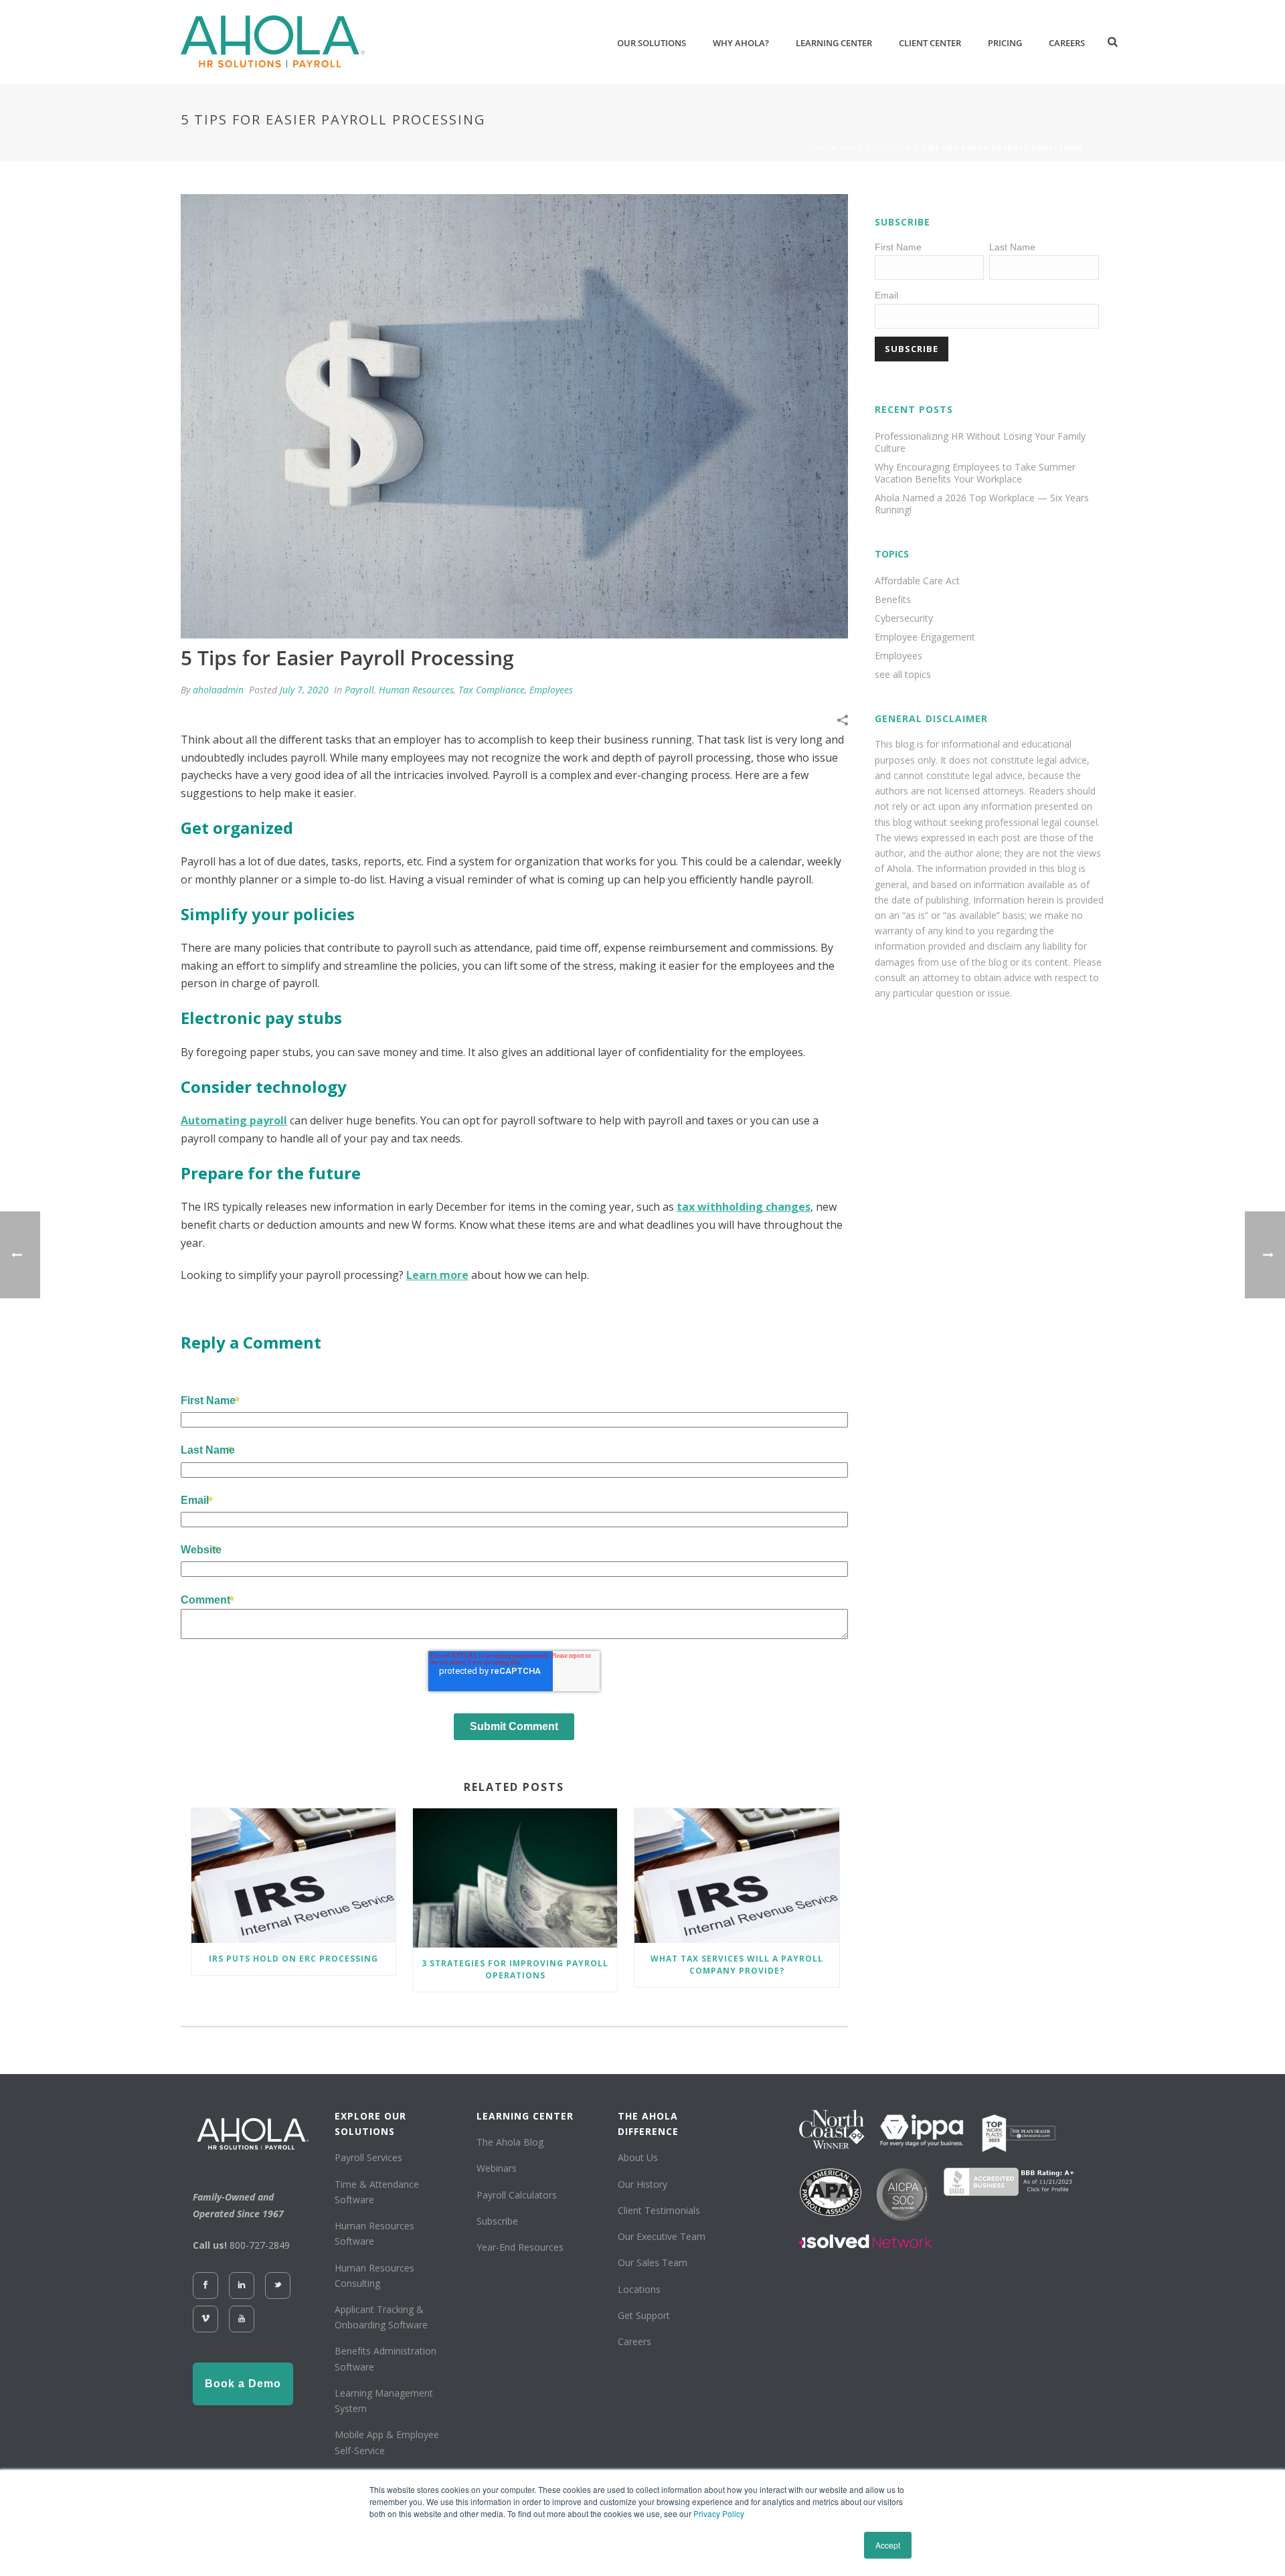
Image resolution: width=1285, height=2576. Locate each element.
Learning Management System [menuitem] (384, 2401)
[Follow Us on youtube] (242, 2319)
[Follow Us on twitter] (278, 2286)
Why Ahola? (741, 43)
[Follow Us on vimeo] (205, 2319)
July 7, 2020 (304, 690)
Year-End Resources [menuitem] (520, 2247)
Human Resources (416, 690)
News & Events (872, 148)
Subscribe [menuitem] (497, 2221)
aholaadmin (218, 690)
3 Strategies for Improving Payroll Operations (515, 1969)
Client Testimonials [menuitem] (659, 2210)
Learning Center (834, 43)
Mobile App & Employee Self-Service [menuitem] (387, 2442)
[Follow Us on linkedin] (242, 2286)
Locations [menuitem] (639, 2289)
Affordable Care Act (917, 581)
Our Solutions (652, 43)
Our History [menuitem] (642, 2184)
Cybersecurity (904, 618)
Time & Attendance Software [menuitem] (377, 2192)
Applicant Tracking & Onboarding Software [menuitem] (381, 2317)
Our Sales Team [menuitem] (653, 2262)
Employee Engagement (925, 637)
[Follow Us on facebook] (205, 2286)
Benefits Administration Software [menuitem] (385, 2358)
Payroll (359, 690)
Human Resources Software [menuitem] (374, 2233)
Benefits (893, 600)
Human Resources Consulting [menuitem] (374, 2276)
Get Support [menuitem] (644, 2315)
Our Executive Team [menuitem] (662, 2236)
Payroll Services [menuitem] (368, 2157)
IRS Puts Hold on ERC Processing (293, 1959)
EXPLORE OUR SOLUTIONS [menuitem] (370, 2124)
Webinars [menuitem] (497, 2168)
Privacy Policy (719, 2513)
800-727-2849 (260, 2245)
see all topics (903, 675)
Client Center (930, 43)
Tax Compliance (492, 690)
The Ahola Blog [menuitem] (510, 2142)
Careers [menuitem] (634, 2341)
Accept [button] (888, 2545)
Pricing (1005, 43)
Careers (1067, 43)
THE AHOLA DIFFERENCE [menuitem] (648, 2124)
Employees (551, 690)
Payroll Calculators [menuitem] (517, 2195)
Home (817, 148)
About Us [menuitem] (638, 2157)
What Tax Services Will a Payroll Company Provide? (737, 1965)
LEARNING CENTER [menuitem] (525, 2116)
